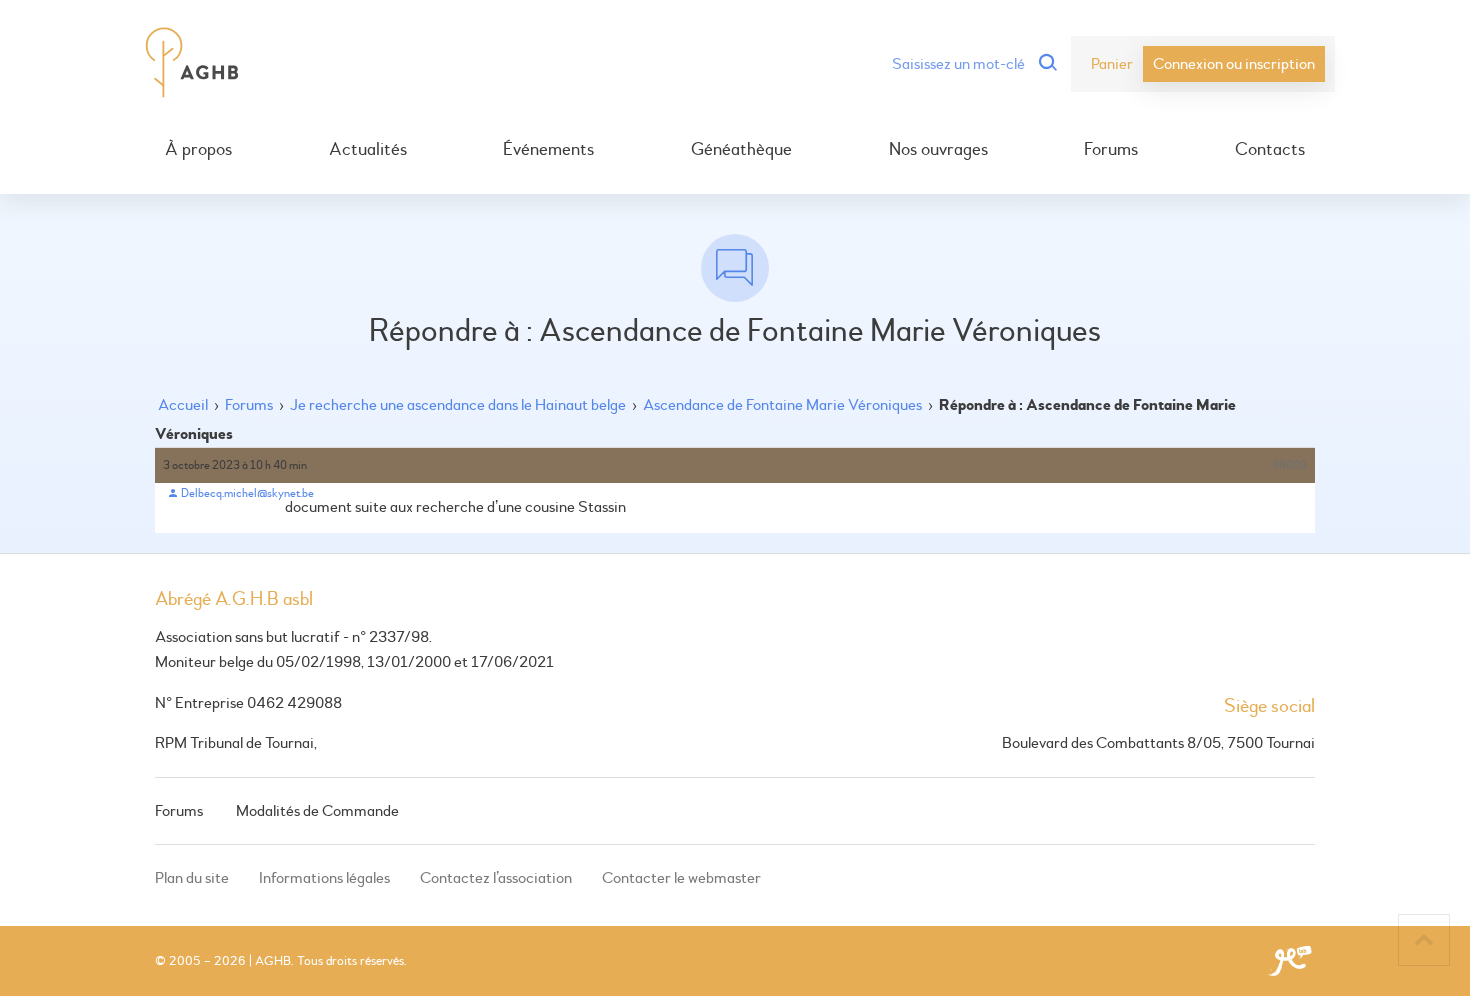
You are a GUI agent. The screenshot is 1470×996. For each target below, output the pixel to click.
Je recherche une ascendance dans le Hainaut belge (458, 405)
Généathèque (741, 150)
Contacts (1270, 150)
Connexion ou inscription (1234, 64)
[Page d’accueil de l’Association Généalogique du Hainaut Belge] (192, 64)
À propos (198, 150)
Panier (1112, 64)
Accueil (183, 405)
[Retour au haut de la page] (1424, 940)
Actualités (368, 150)
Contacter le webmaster (681, 878)
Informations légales (324, 878)
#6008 (1289, 465)
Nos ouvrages (938, 150)
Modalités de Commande (317, 811)
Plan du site (192, 878)
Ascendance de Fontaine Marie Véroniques (782, 405)
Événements (548, 150)
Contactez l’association (496, 878)
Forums (1111, 150)
